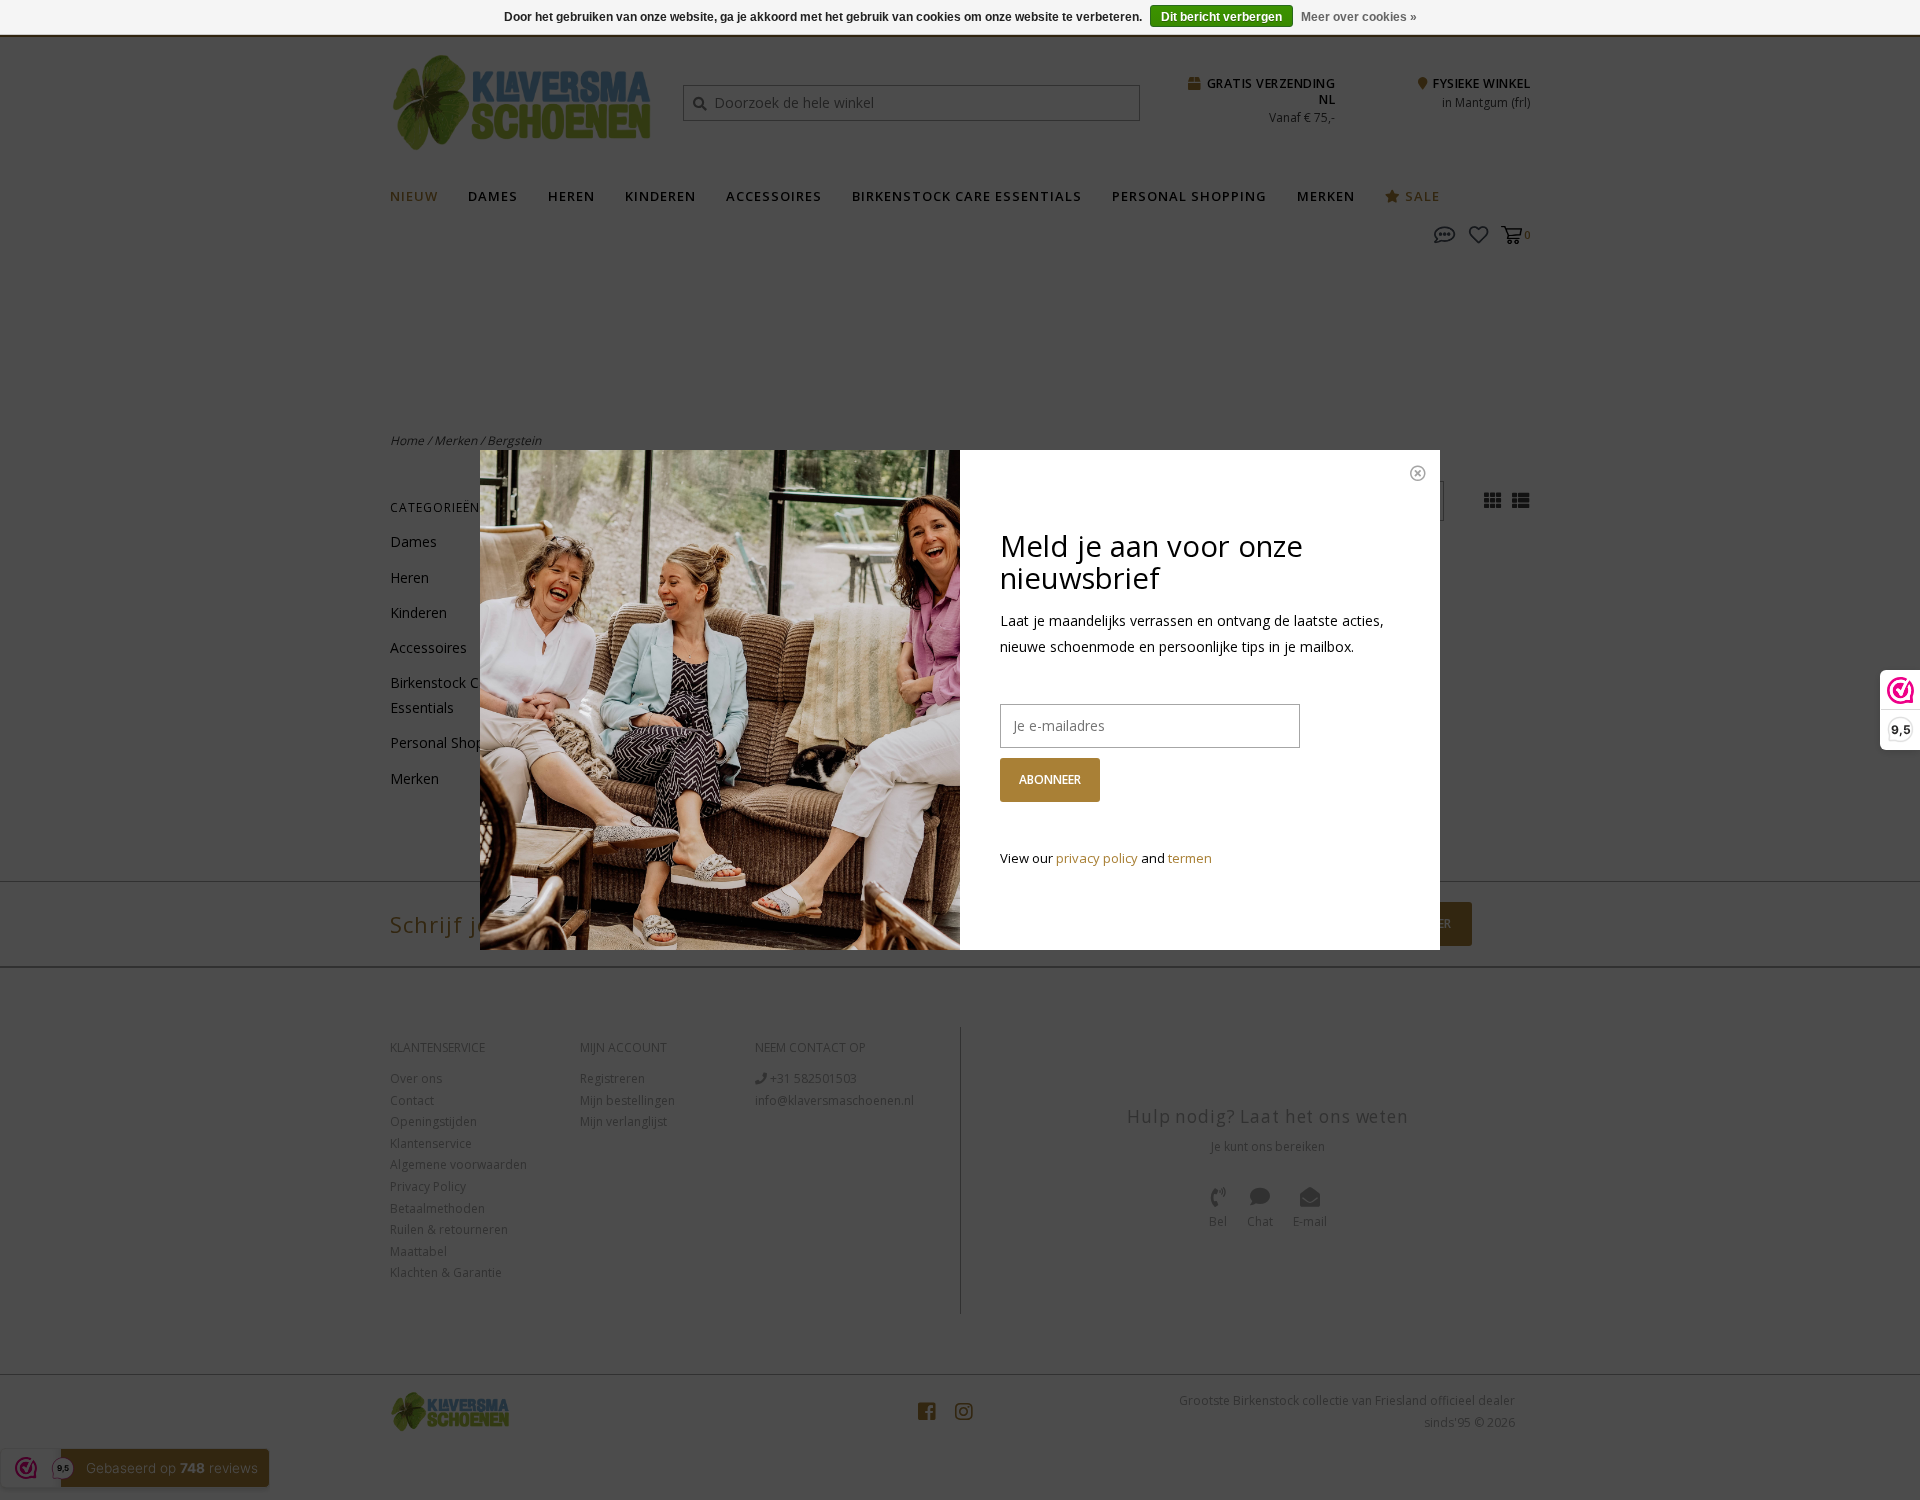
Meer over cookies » (1359, 17)
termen (1190, 858)
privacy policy (1097, 858)
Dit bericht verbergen (1221, 17)
